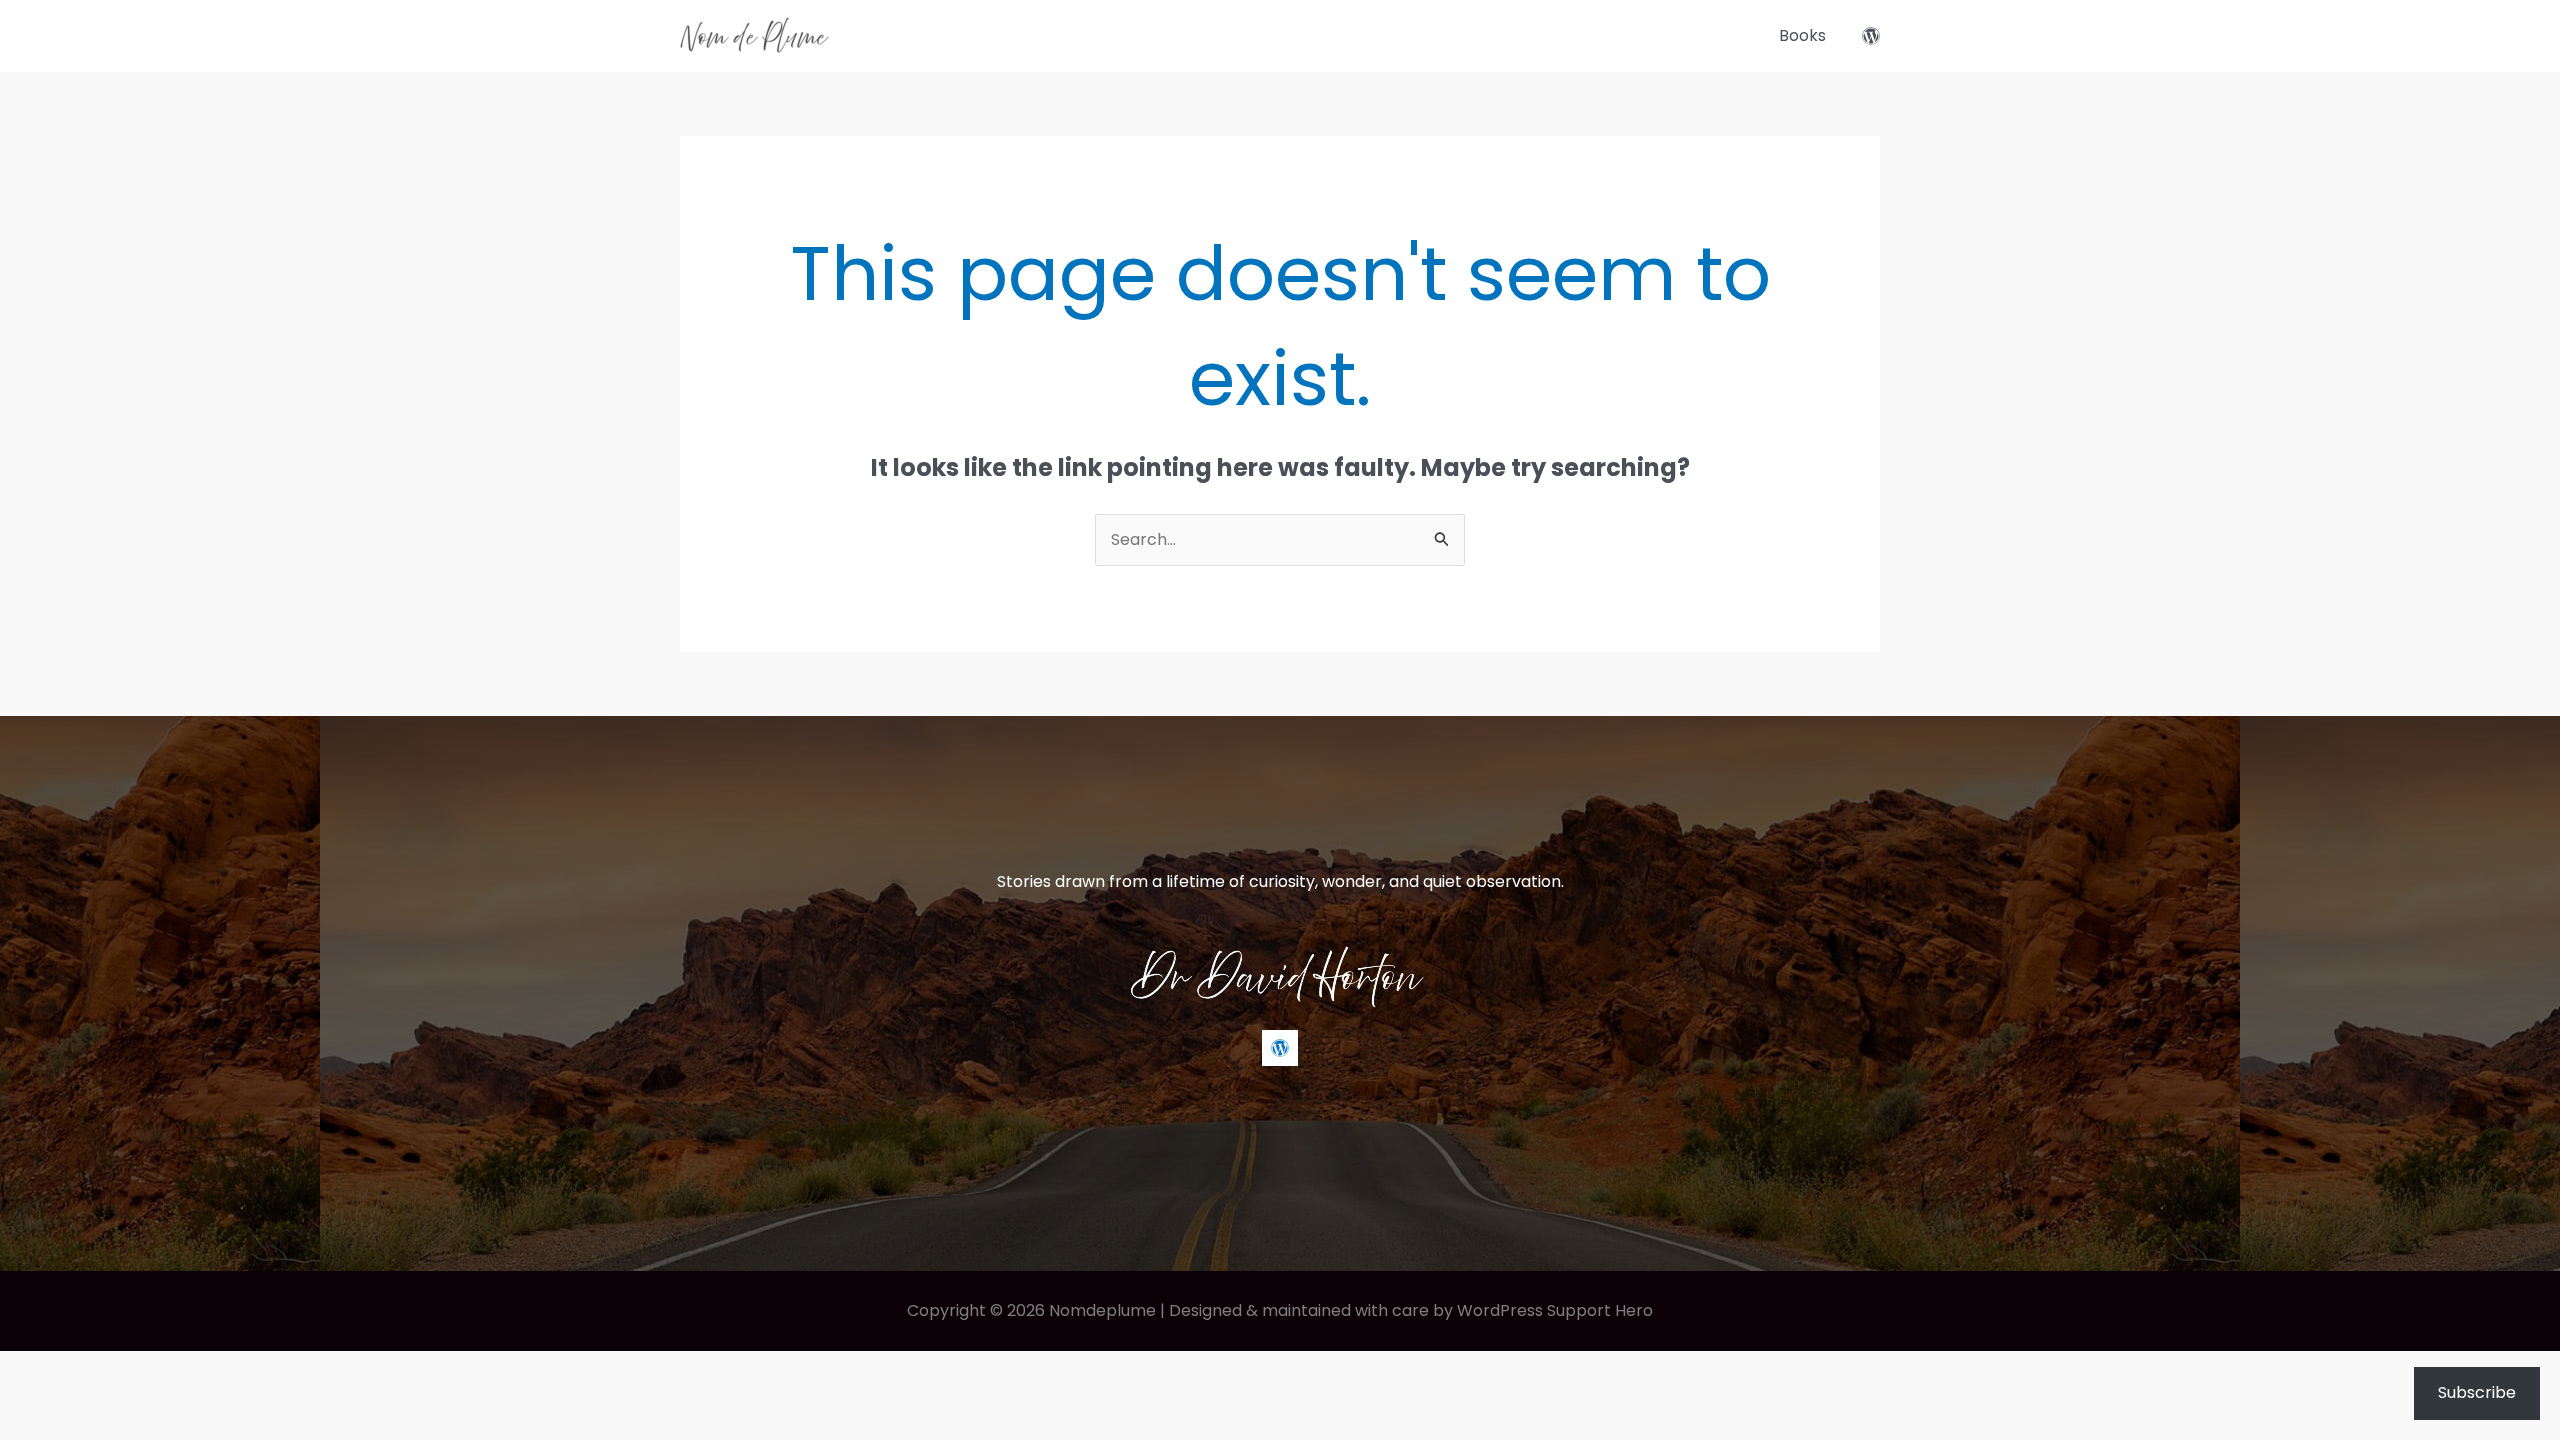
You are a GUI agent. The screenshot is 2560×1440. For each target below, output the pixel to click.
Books (1802, 35)
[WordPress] (1871, 36)
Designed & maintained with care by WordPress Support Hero (1411, 1310)
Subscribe (2477, 1392)
